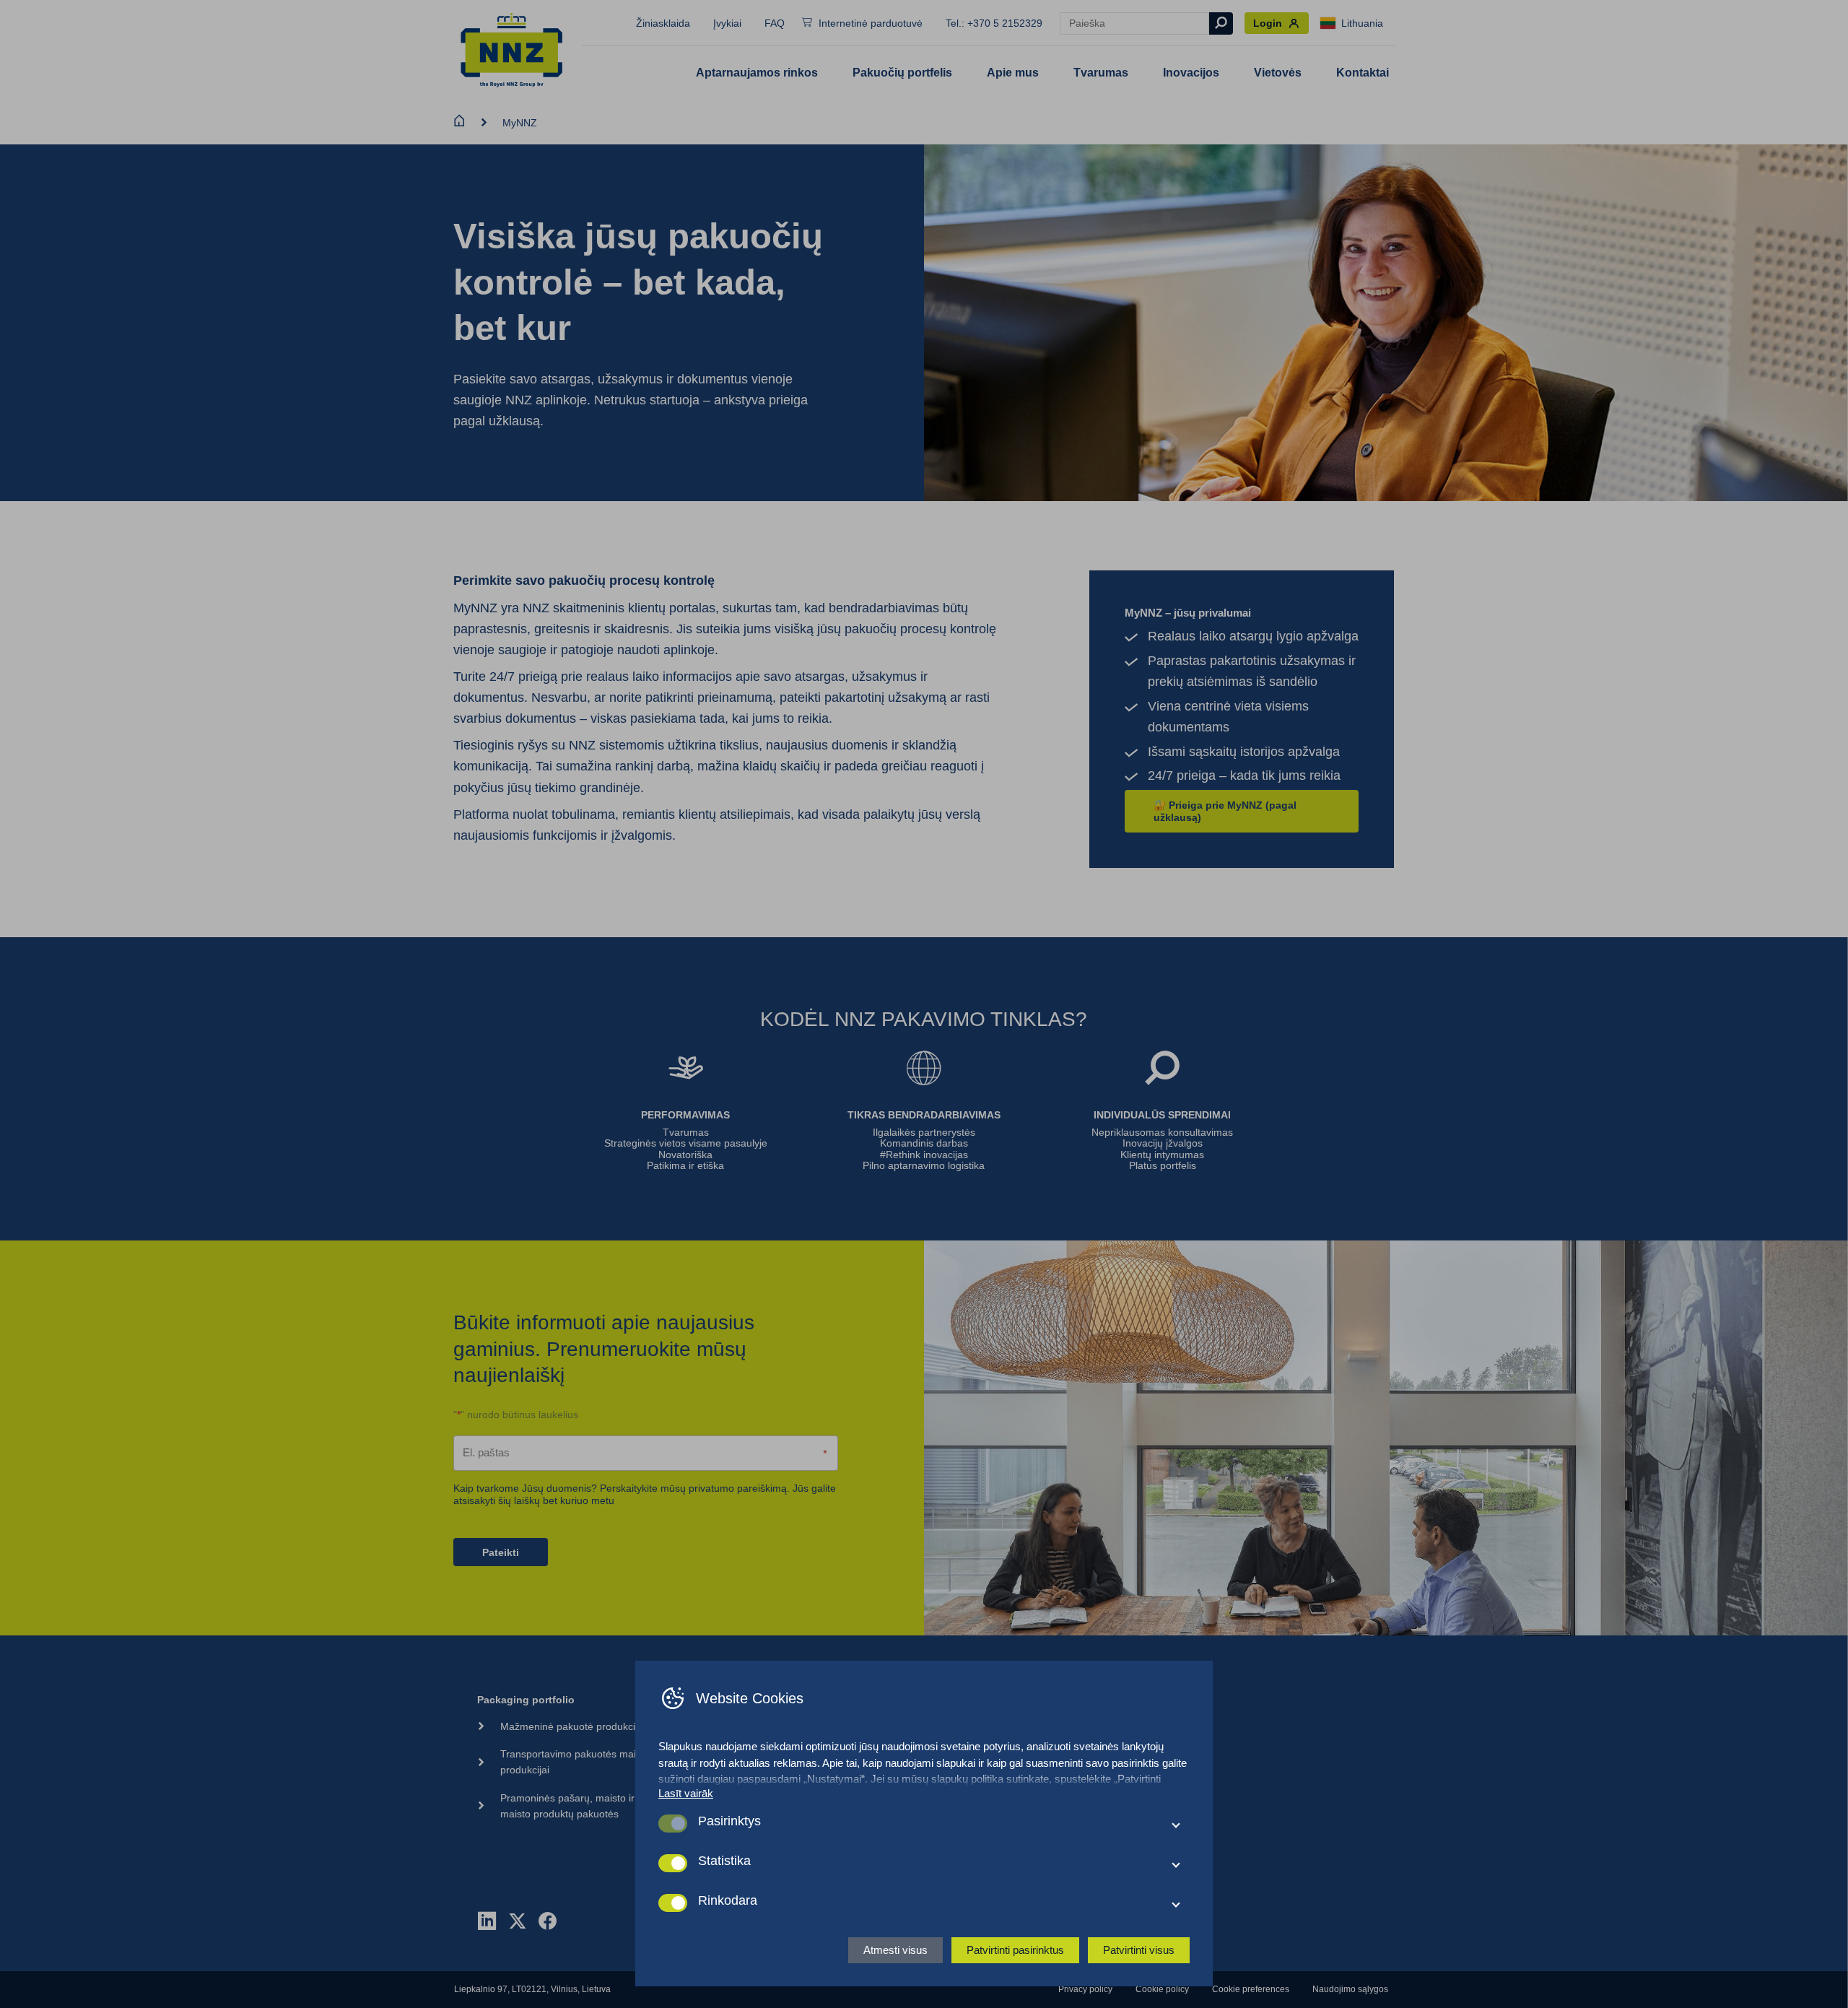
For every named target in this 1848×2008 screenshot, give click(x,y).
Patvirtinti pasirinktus (1015, 1950)
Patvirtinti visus (1139, 1950)
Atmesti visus (895, 1950)
